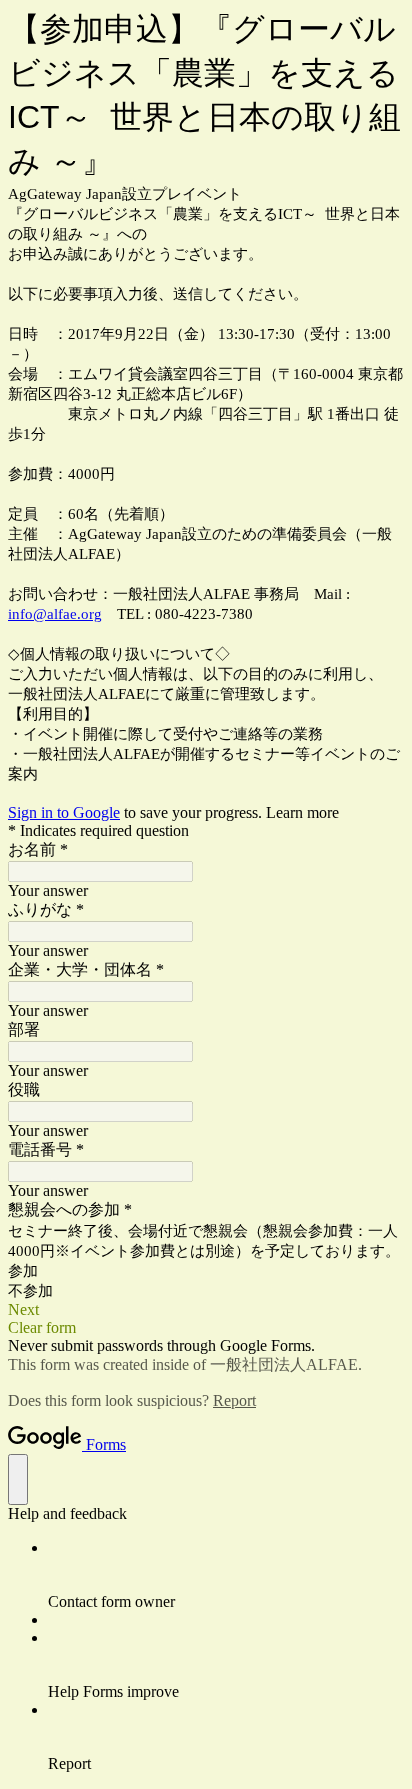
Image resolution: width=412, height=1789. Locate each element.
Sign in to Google (64, 812)
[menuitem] (226, 1575)
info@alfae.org (55, 614)
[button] (206, 1310)
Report (234, 1400)
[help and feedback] (18, 1479)
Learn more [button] (302, 812)
